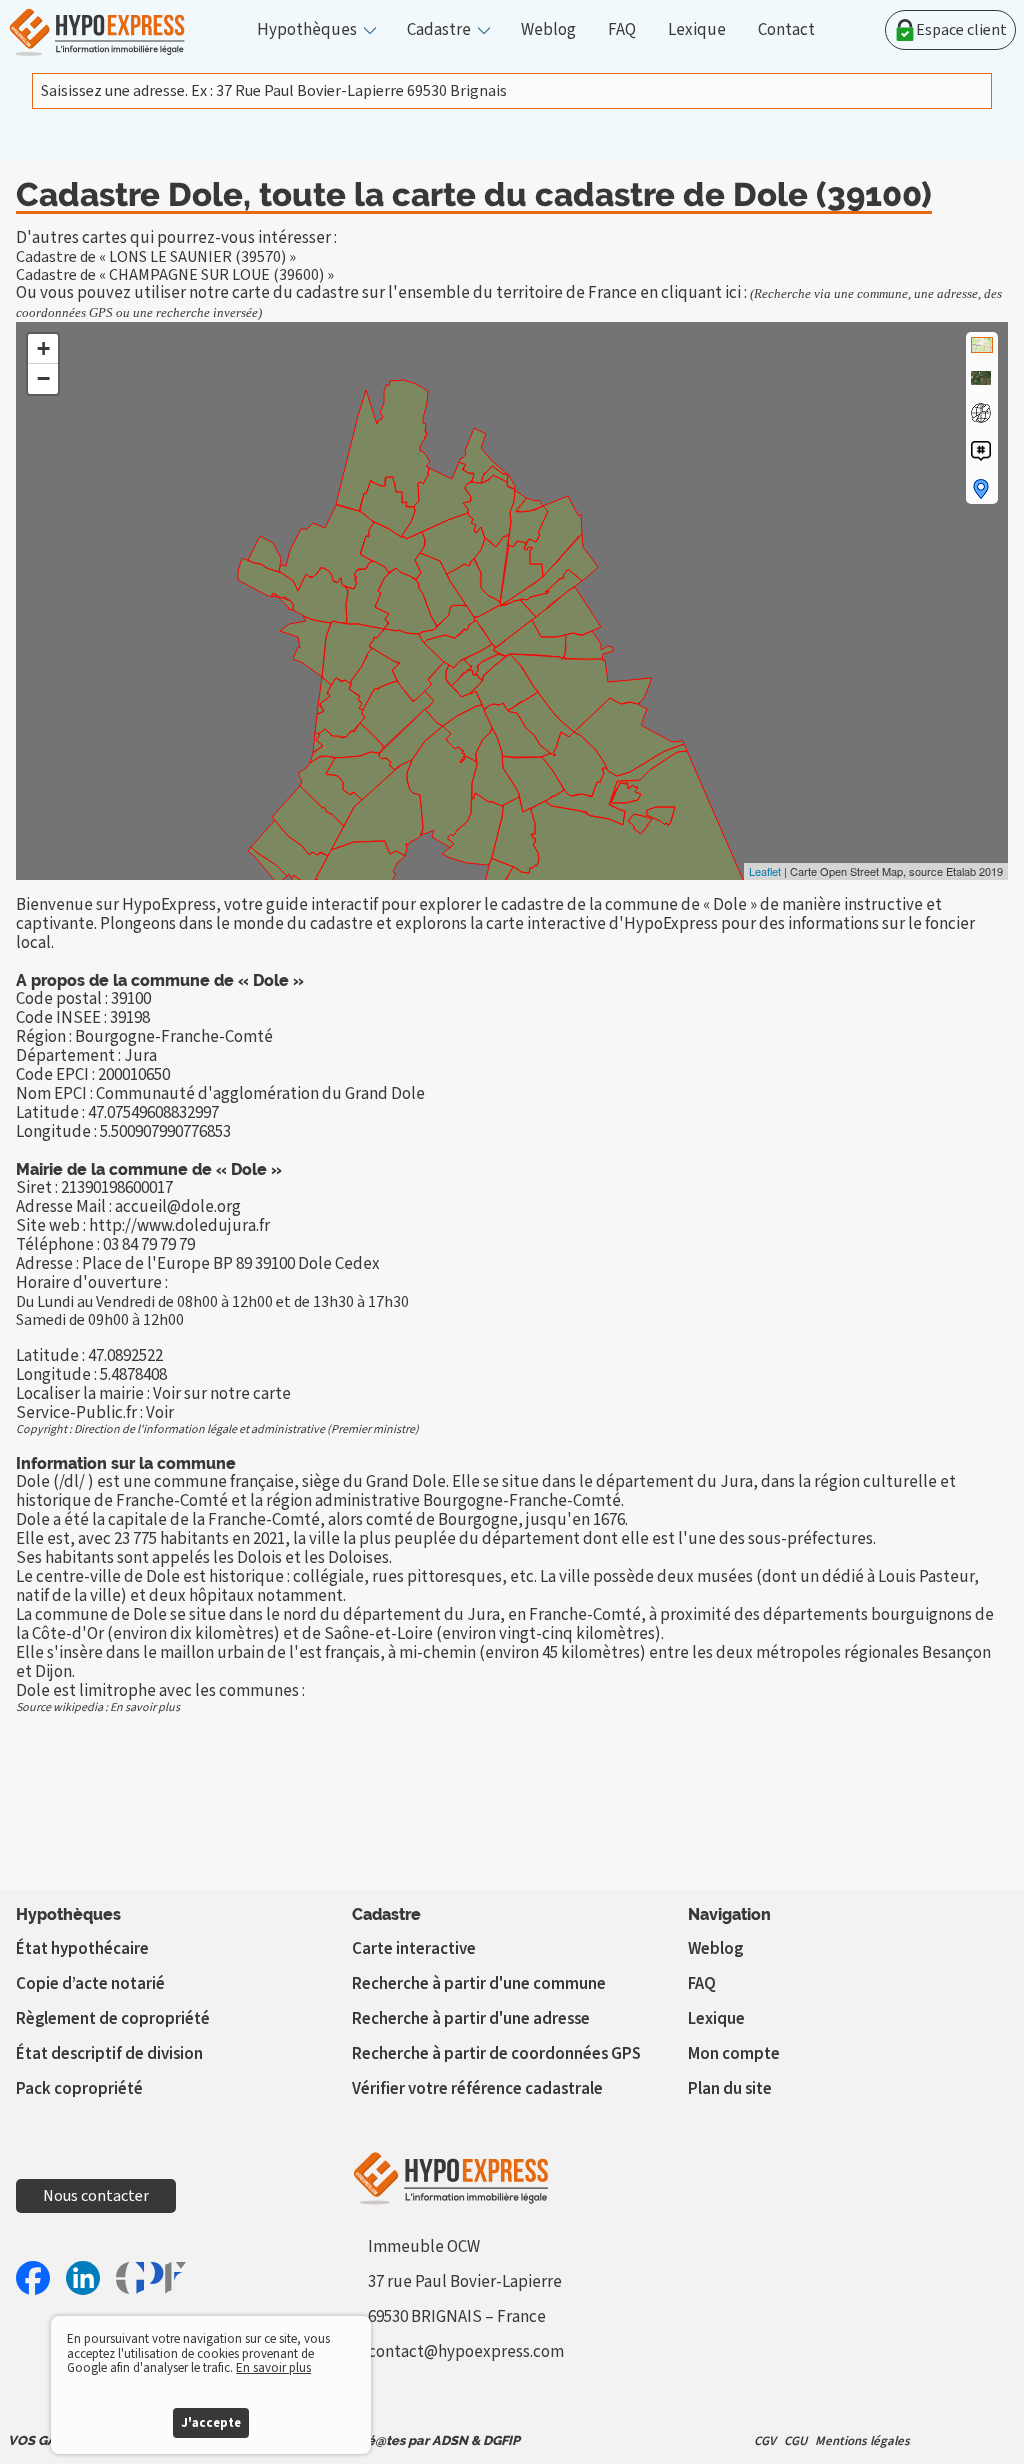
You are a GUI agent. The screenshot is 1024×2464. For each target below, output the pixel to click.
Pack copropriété (79, 2089)
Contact (786, 30)
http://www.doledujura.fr (179, 1226)
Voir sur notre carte (222, 1394)
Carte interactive (414, 1949)
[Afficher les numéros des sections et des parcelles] (981, 451)
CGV (765, 2441)
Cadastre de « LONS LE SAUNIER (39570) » (156, 257)
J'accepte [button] (211, 2423)
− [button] (43, 378)
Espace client (961, 30)
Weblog (548, 30)
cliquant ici (701, 293)
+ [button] (43, 348)
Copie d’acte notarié (90, 1984)
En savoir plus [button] (273, 2368)
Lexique (697, 30)
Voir (160, 1413)
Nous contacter (96, 2196)
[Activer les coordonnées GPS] (981, 413)
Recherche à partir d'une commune (479, 1984)
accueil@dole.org (178, 1207)
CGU (795, 2441)
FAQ (622, 30)
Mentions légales (862, 2441)
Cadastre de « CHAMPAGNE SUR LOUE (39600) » (175, 275)
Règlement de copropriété (113, 2019)
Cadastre (439, 30)
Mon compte (734, 2054)
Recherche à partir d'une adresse (471, 2019)
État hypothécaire (82, 1949)
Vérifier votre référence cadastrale (477, 2089)
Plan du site (730, 2089)
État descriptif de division (109, 2054)
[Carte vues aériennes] (981, 378)
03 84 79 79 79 (149, 1245)
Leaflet (765, 871)
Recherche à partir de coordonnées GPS (496, 2054)
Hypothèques (307, 30)
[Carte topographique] (982, 345)
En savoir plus (145, 1707)
